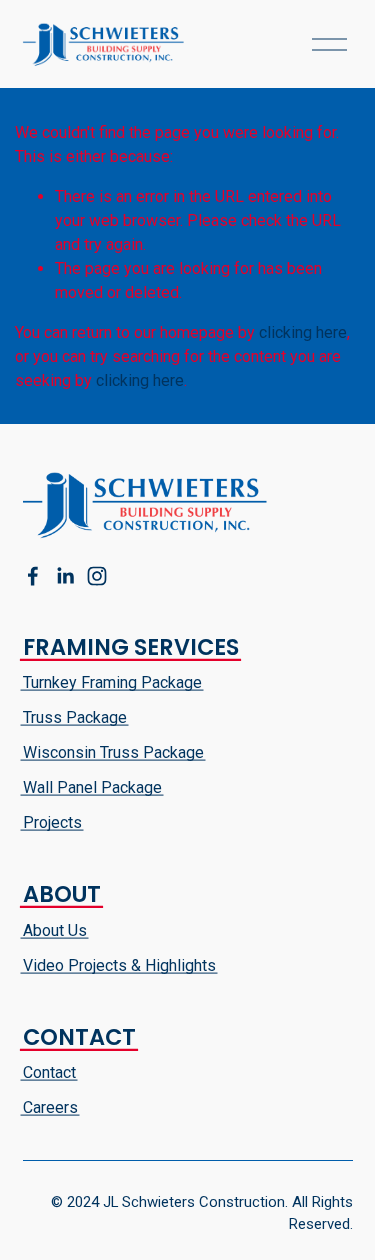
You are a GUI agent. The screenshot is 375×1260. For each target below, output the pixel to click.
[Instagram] (97, 576)
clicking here (303, 332)
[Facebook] (33, 576)
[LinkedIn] (65, 576)
